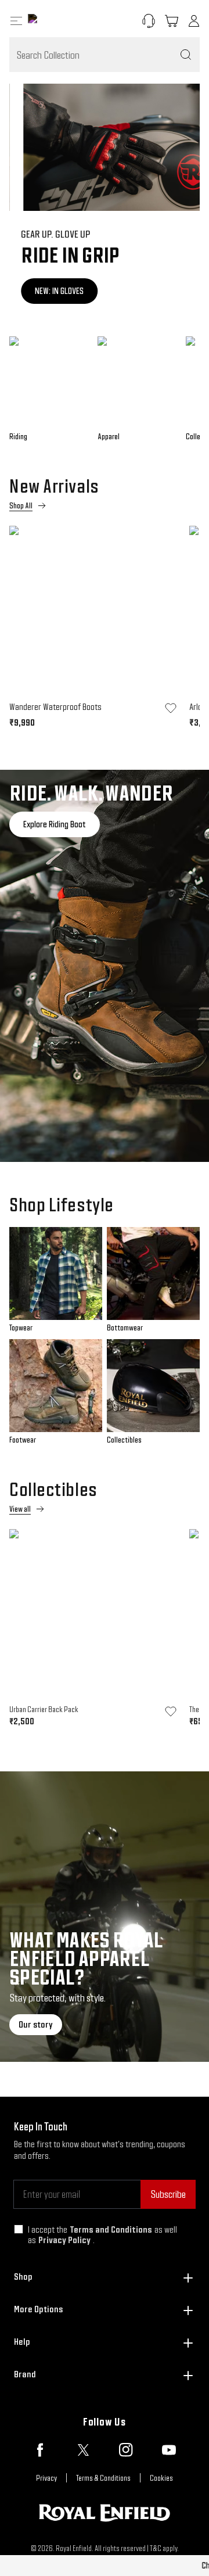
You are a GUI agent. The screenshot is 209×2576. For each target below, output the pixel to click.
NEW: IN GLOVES (48, 291)
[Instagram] (126, 2450)
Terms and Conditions (111, 2229)
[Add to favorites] (171, 708)
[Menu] (16, 21)
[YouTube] (169, 2450)
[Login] (194, 21)
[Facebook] (40, 2450)
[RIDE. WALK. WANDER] (105, 966)
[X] (83, 2450)
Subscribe (168, 2194)
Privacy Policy (64, 2240)
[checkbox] (19, 2229)
